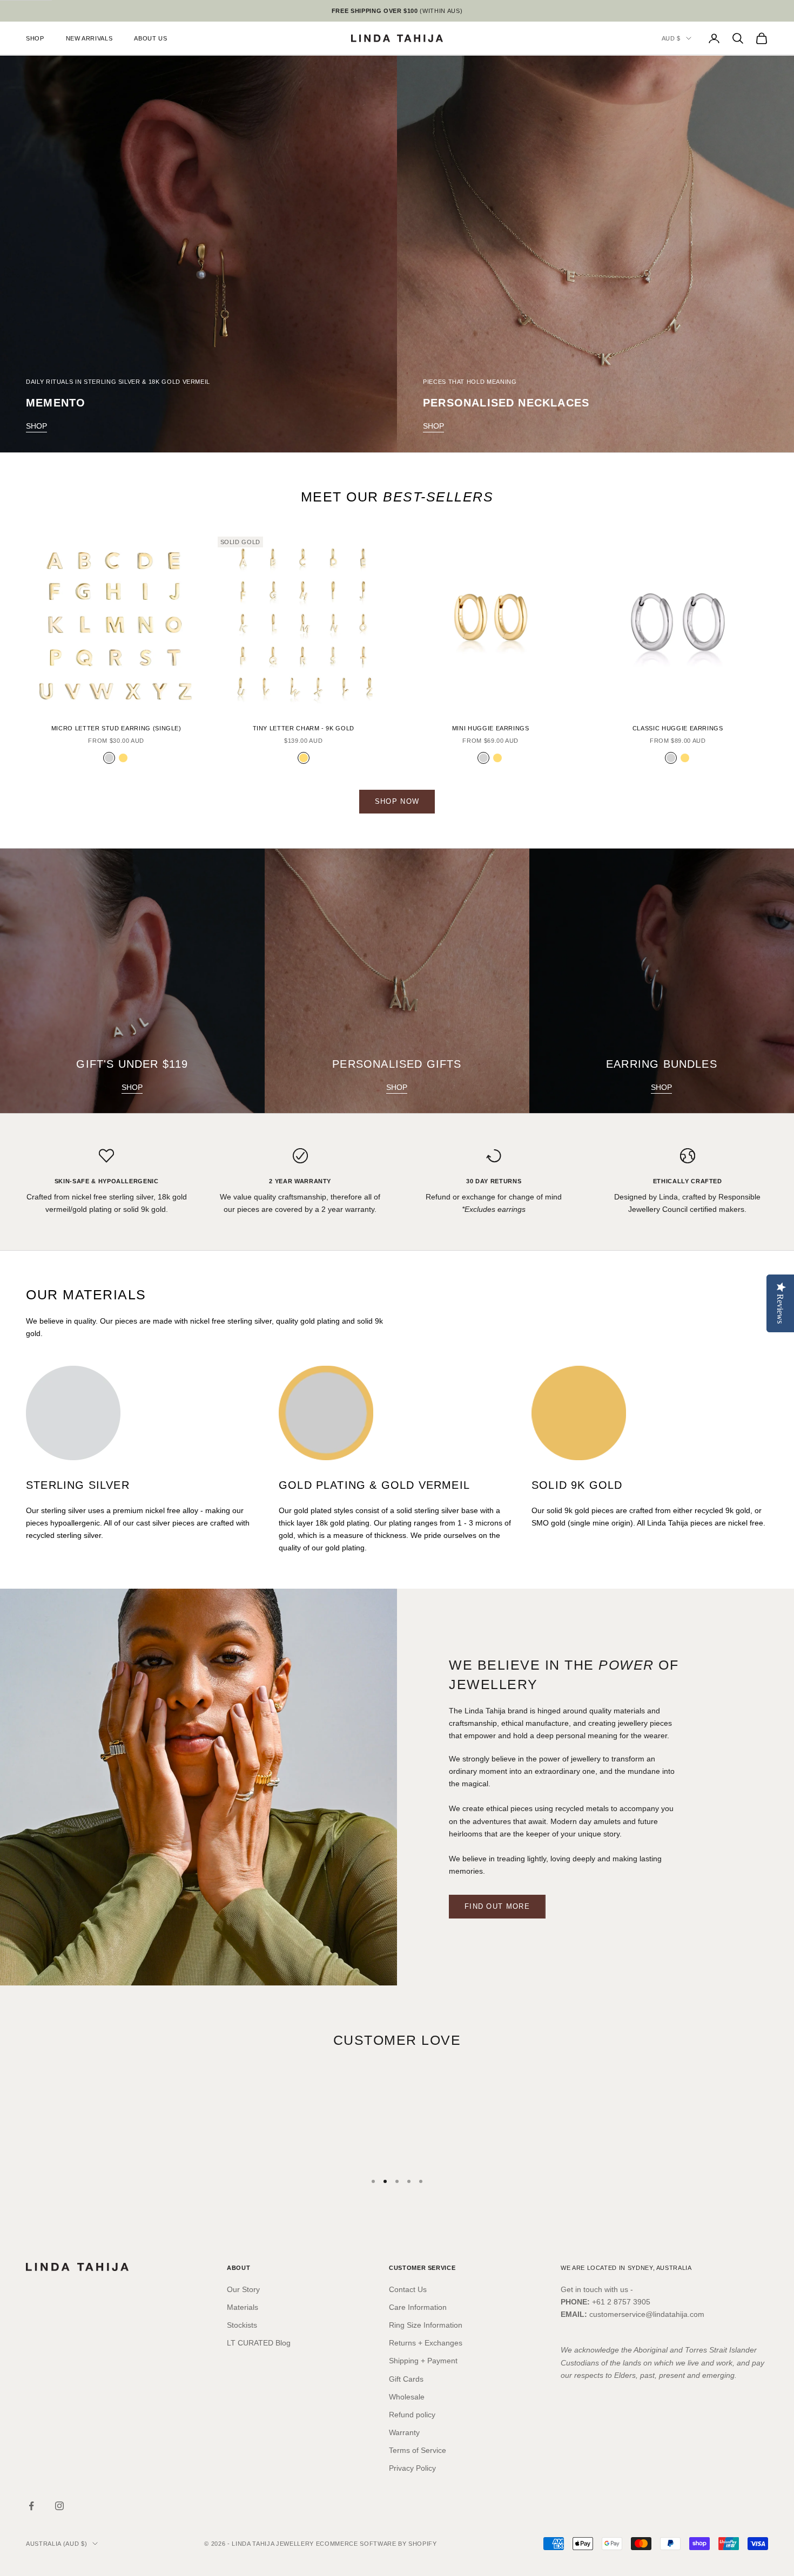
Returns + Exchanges (426, 2343)
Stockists (242, 2325)
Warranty (404, 2432)
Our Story (243, 2289)
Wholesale (407, 2397)
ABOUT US (150, 38)
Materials (243, 2307)
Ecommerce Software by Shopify (376, 2544)
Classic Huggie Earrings (678, 728)
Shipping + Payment (423, 2361)
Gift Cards (406, 2379)
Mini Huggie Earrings (491, 728)
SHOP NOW (397, 801)
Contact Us (408, 2289)
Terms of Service (418, 2450)
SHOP (35, 38)
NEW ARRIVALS (89, 38)
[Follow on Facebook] (31, 2506)
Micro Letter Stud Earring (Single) (116, 728)
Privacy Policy (412, 2468)
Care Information (418, 2307)
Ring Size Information (426, 2325)
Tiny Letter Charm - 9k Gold (304, 728)
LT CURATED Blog (259, 2343)
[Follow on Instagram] (59, 2506)
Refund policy (412, 2415)
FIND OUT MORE (497, 1906)
